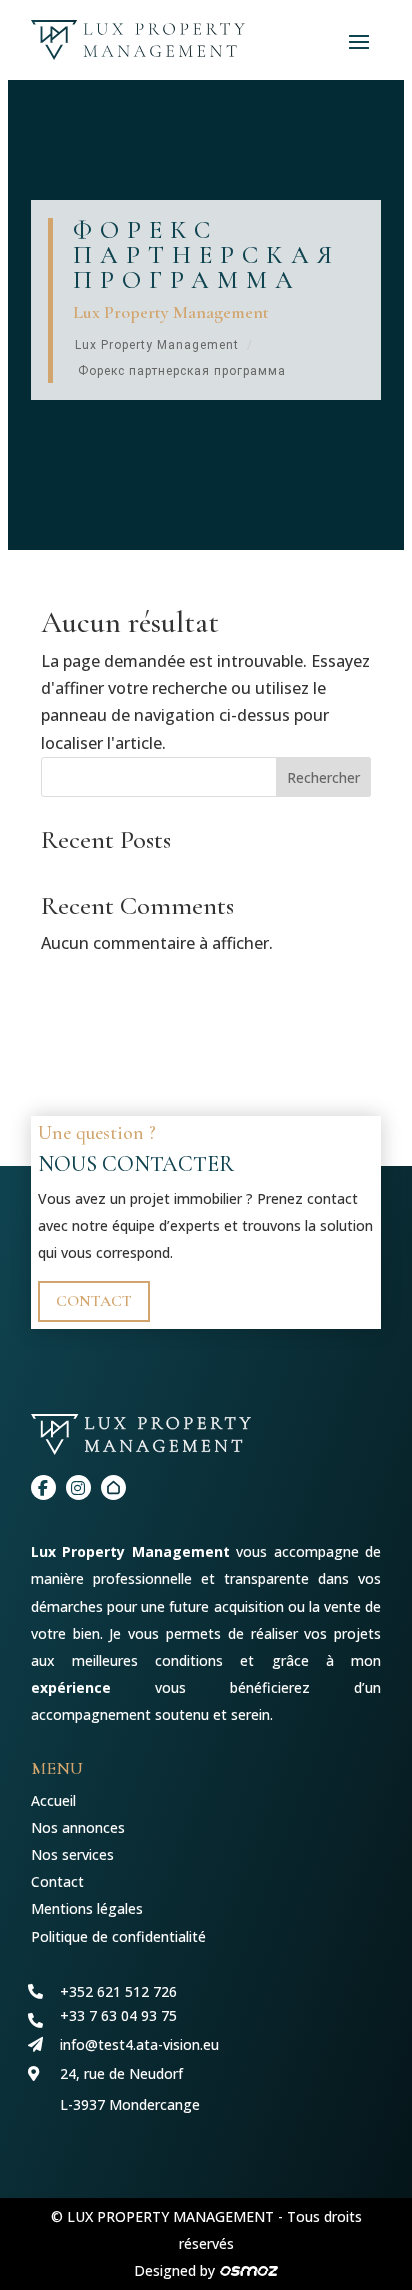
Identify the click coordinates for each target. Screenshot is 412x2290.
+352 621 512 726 (118, 1991)
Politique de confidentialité (118, 1936)
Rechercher (323, 777)
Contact (94, 1301)
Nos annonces (78, 1827)
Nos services (72, 1854)
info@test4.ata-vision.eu (139, 2044)
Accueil (53, 1800)
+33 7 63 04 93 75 (118, 2015)
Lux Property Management (157, 345)
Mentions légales (87, 1908)
